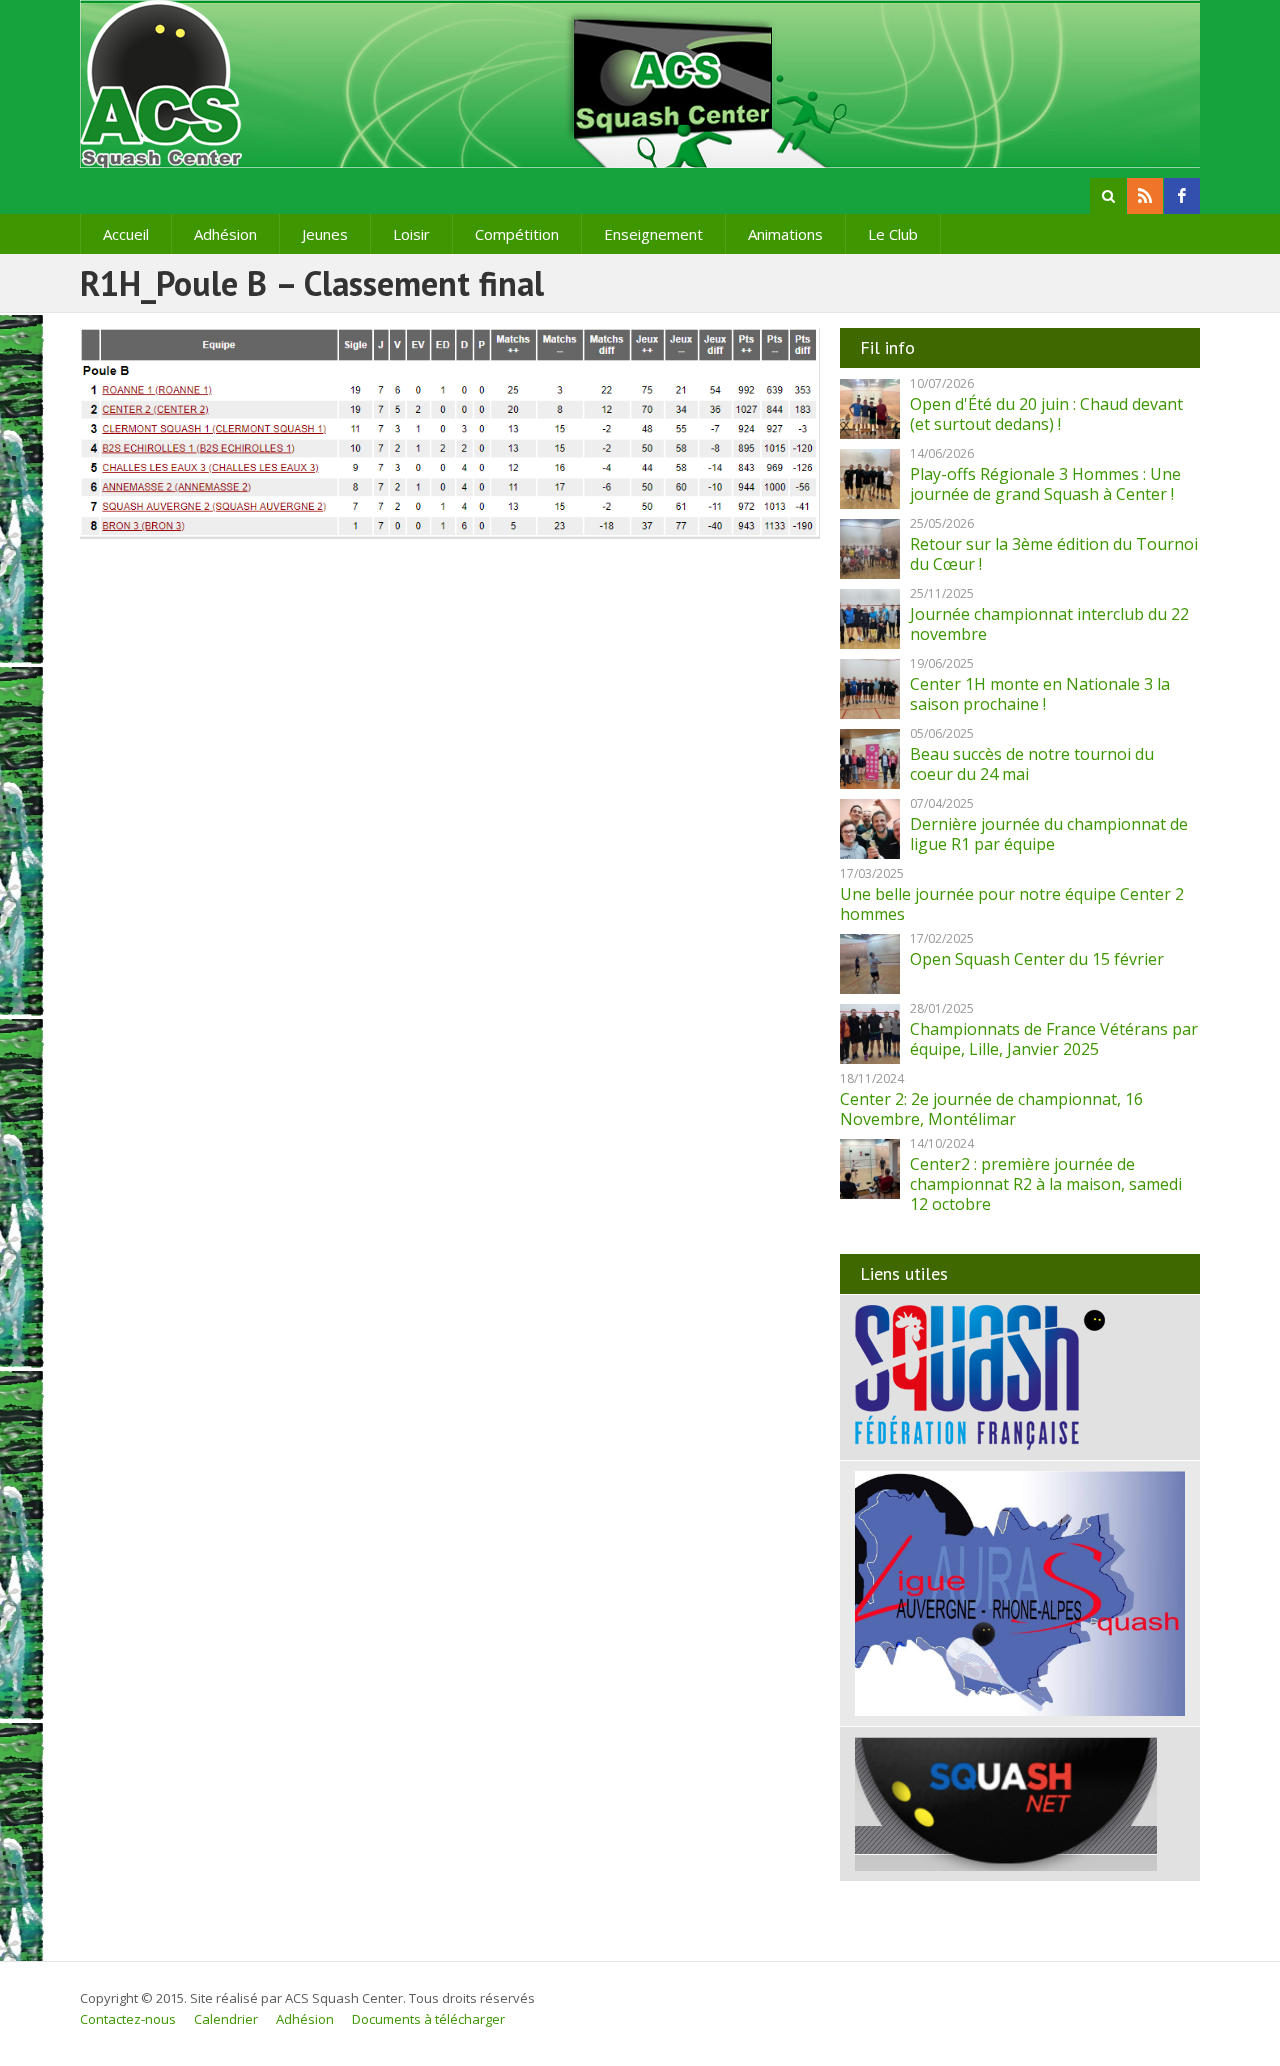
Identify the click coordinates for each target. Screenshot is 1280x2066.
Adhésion (225, 234)
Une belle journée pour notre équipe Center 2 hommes (1012, 904)
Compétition (517, 234)
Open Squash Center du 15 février (1037, 959)
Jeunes (325, 234)
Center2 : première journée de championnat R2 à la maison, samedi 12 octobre (1046, 1184)
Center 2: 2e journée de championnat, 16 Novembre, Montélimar (991, 1109)
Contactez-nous (128, 2019)
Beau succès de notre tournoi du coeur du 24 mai (1032, 764)
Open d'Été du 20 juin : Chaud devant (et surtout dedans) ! (1046, 414)
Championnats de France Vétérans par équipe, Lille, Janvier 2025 (1054, 1039)
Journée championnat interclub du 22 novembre (1049, 624)
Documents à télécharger (428, 2019)
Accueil (126, 234)
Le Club (893, 234)
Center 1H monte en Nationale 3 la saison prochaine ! (1040, 694)
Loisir (411, 234)
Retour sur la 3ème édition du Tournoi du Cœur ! (1054, 554)
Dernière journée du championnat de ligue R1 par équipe (1049, 834)
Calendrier (226, 2019)
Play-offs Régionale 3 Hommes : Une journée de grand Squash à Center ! (1045, 484)
